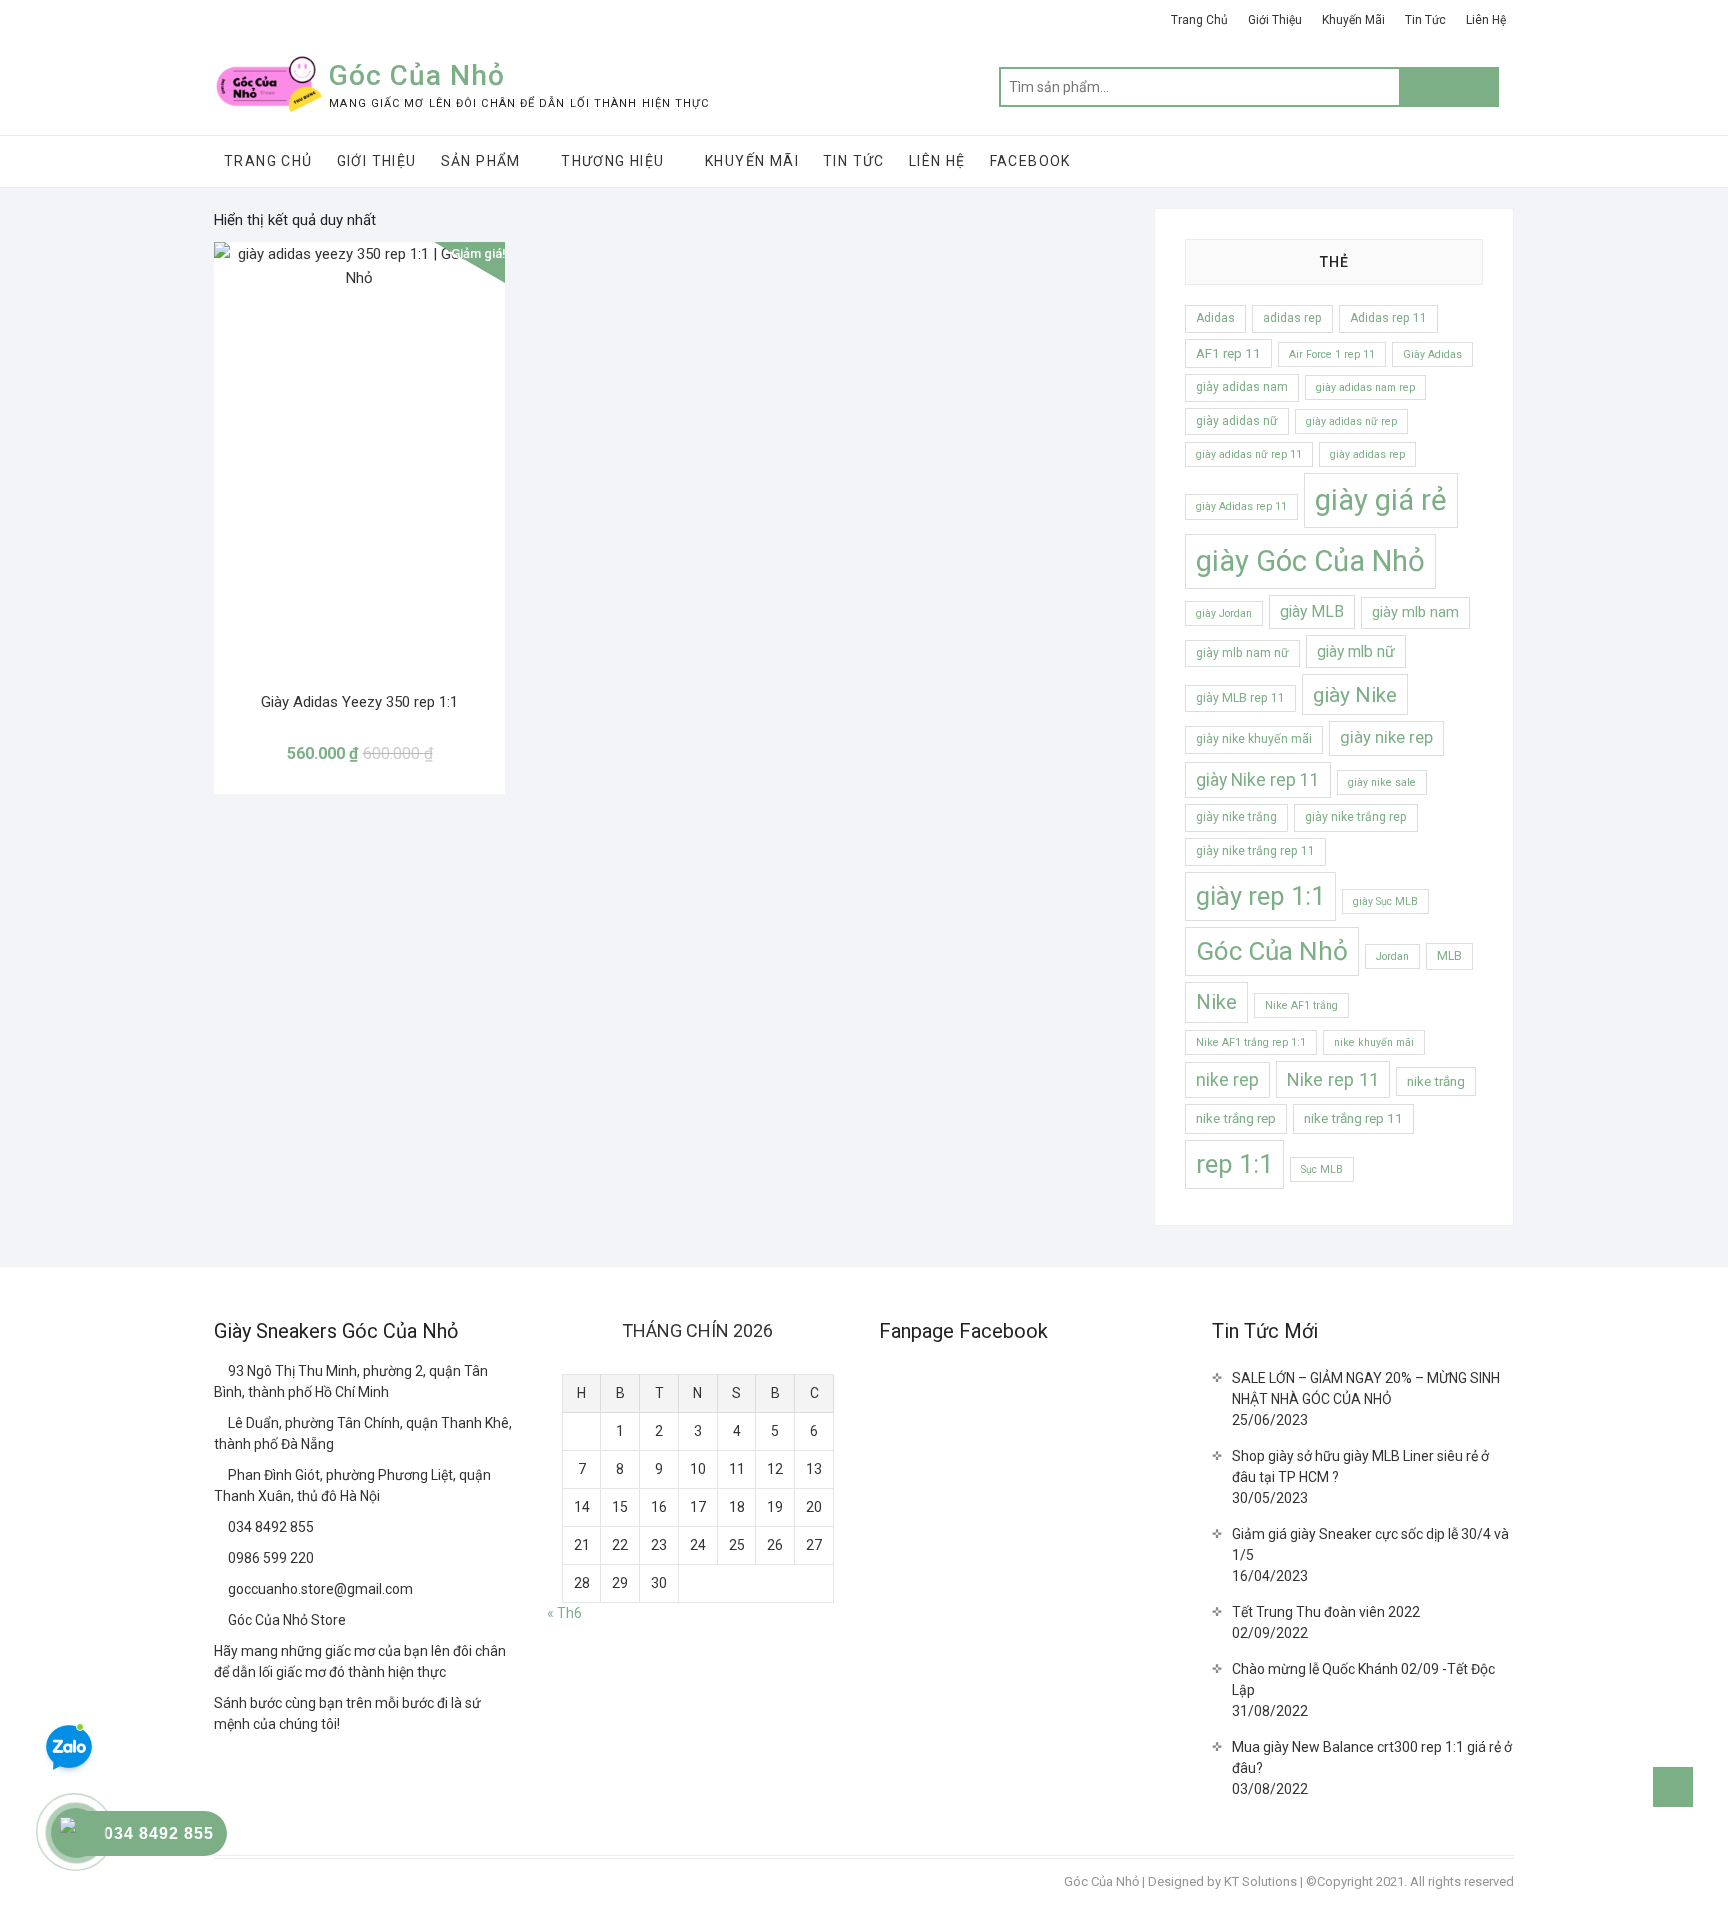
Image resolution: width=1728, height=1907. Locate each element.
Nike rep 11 (1333, 1079)
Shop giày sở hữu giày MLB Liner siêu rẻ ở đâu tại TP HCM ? (1360, 1466)
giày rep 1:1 (1260, 896)
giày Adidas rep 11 (1241, 506)
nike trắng (1436, 1081)
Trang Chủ (1199, 20)
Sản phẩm (481, 161)
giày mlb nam (1415, 612)
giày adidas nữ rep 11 (1249, 454)
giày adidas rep (1367, 454)
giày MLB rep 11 (1240, 698)
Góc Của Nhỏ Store (285, 1620)
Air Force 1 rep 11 (1332, 354)
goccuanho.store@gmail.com (319, 1589)
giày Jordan (1224, 613)
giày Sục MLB (1385, 901)
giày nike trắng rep (1356, 817)
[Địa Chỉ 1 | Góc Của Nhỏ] (221, 1371)
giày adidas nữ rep (1351, 421)
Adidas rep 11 (1388, 318)
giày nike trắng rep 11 (1255, 851)
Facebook (1030, 161)
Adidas (1215, 318)
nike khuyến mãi (1374, 1042)
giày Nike (1355, 694)
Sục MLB (1322, 1169)
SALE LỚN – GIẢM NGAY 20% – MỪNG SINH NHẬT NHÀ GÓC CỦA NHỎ (1366, 1388)
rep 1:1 (1234, 1164)
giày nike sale (1382, 782)
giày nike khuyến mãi (1254, 739)
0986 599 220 (269, 1558)
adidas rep (1292, 318)
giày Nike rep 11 (1258, 780)
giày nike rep (1386, 737)
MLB (1449, 956)
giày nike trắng (1236, 817)
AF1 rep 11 (1228, 353)
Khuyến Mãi (1353, 20)
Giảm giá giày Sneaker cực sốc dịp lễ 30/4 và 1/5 (1370, 1544)
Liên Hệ (1486, 20)
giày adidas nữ (1237, 421)
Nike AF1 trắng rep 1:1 (1251, 1042)
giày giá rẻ (1381, 500)
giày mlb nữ (1356, 651)
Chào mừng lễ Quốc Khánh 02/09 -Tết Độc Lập (1363, 1679)
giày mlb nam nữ (1242, 653)
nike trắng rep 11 (1353, 1118)
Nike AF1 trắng (1301, 1005)
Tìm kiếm (1449, 87)
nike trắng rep (1236, 1118)
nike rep (1227, 1080)
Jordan (1392, 956)
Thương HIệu (612, 161)
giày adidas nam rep (1365, 387)
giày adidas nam (1242, 387)
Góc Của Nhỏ (417, 75)
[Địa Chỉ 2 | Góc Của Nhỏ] (221, 1423)
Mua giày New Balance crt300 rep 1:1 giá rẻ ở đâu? (1372, 1757)
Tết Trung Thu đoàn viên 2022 (1326, 1612)
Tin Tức (1425, 20)
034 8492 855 (269, 1527)
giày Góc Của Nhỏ (1310, 561)
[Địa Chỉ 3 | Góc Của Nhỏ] (221, 1475)
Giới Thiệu (1275, 20)
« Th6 (564, 1613)
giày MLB (1312, 611)
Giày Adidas (1432, 354)
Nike (1216, 1002)
